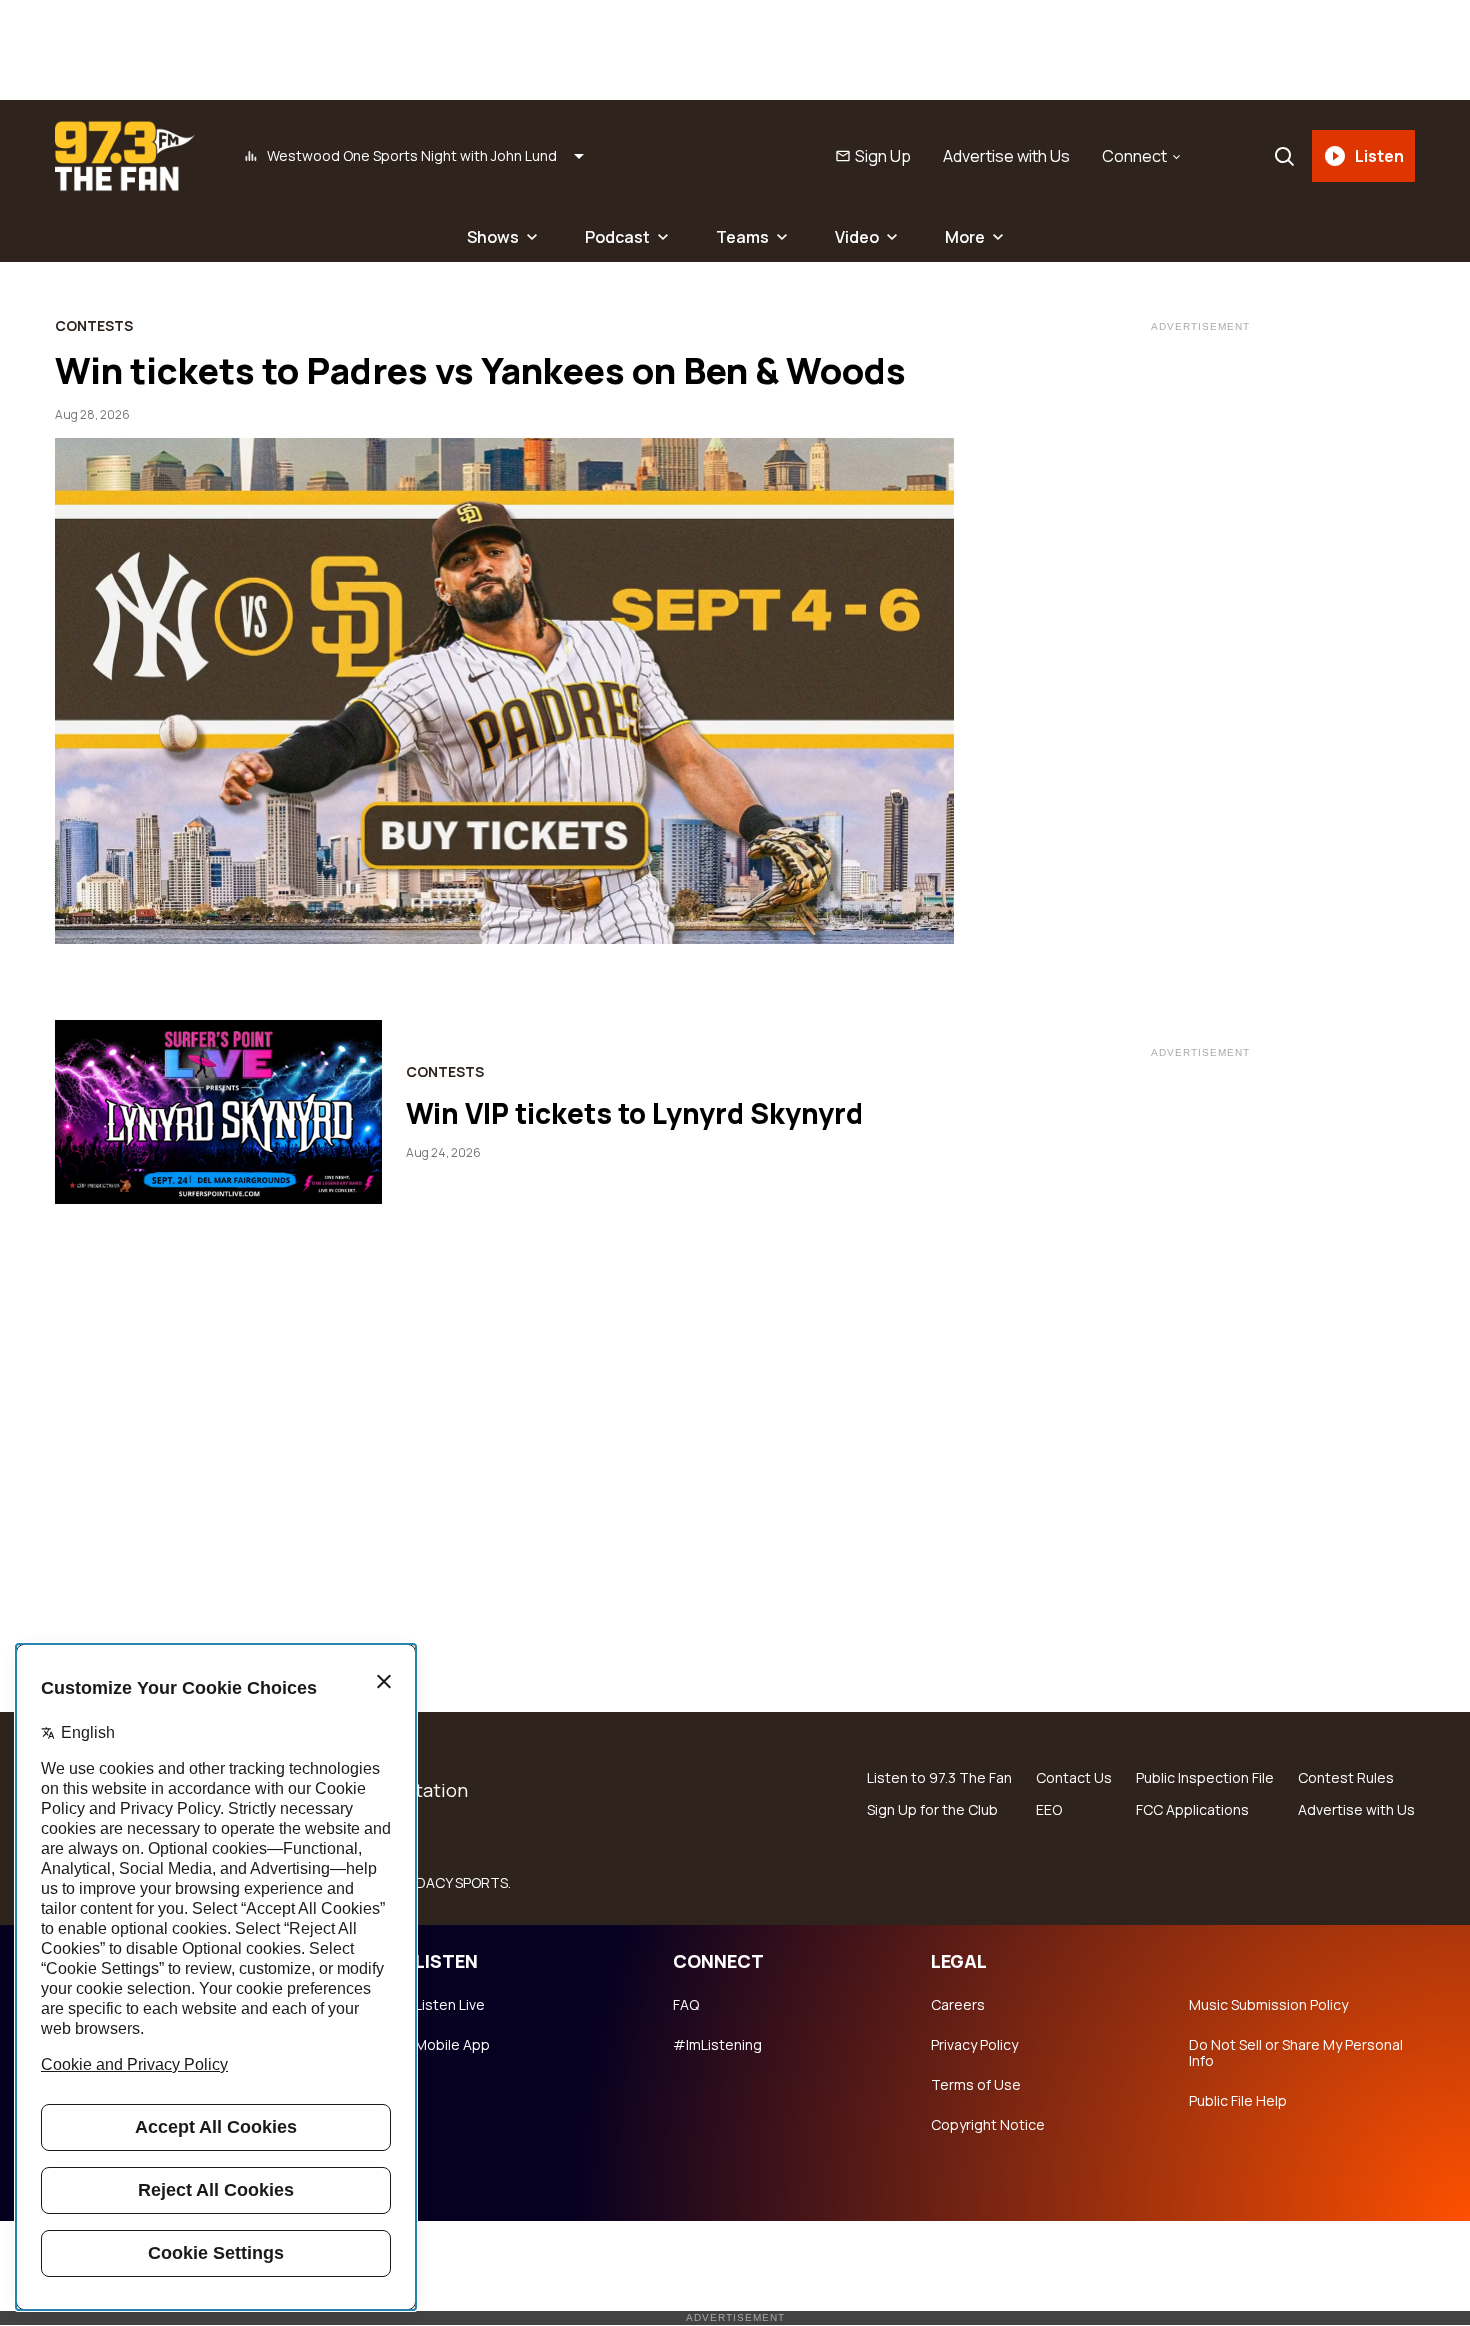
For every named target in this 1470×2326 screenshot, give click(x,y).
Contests (94, 326)
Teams (742, 237)
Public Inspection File (1205, 1778)
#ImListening (717, 2045)
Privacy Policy (974, 2045)
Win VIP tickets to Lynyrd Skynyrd (634, 1113)
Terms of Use (976, 2085)
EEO (1049, 1810)
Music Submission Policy (1268, 2005)
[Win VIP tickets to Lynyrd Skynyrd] (218, 1112)
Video (857, 237)
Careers (958, 2005)
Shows (493, 237)
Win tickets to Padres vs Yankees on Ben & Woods (480, 370)
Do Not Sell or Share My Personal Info (1296, 2053)
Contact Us (1074, 1778)
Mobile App (452, 2045)
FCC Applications (1192, 1810)
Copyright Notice (988, 2125)
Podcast (617, 237)
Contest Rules (1346, 1778)
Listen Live (450, 2005)
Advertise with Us (1006, 156)
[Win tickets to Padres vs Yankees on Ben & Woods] (504, 691)
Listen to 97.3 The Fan (939, 1778)
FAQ (686, 2005)
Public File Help (1238, 2101)
